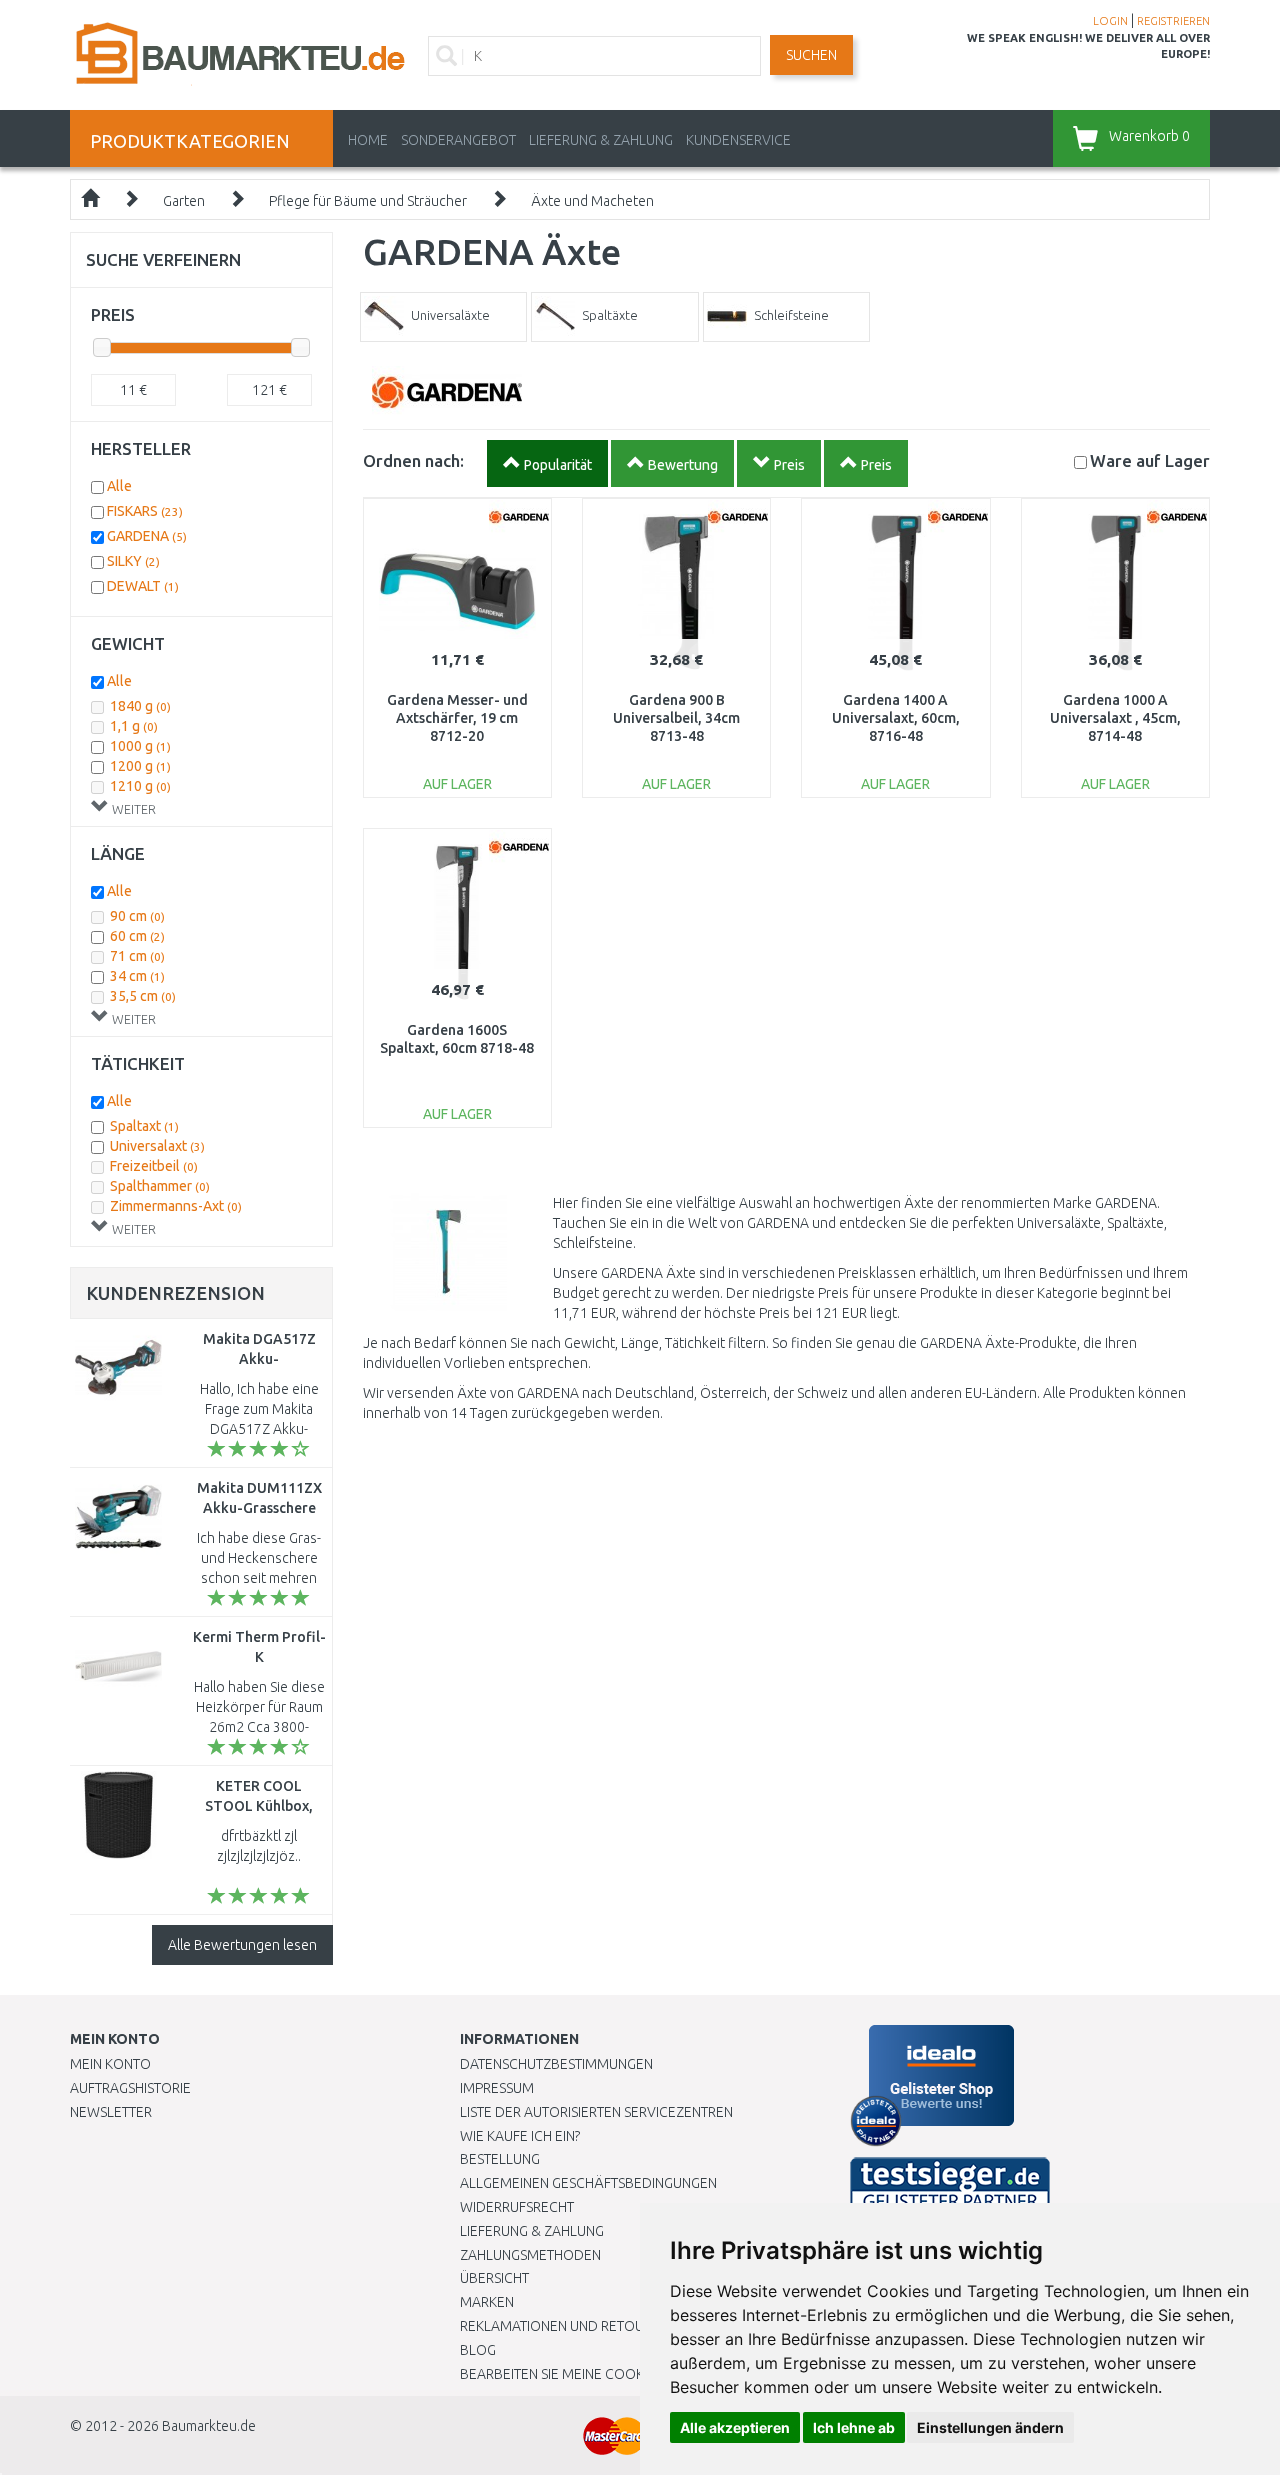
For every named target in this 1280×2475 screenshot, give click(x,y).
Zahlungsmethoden (530, 2255)
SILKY (133, 561)
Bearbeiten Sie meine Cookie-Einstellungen (609, 2374)
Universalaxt (157, 1146)
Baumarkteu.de (209, 2426)
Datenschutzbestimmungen (556, 2064)
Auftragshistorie (130, 2088)
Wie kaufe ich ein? (520, 2136)
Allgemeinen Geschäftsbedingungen (588, 2183)
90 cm (137, 916)
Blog (478, 2350)
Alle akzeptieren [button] (735, 2427)
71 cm (137, 956)
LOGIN (1110, 21)
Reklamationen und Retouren (564, 2326)
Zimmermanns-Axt (176, 1206)
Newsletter (111, 2112)
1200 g (140, 766)
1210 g (140, 786)
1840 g (140, 706)
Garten (184, 201)
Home (368, 140)
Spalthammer (160, 1186)
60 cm (137, 936)
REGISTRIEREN (1173, 21)
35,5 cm (143, 996)
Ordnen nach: (413, 460)
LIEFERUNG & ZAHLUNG (601, 140)
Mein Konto (110, 2064)
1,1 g (134, 726)
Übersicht (494, 2278)
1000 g (140, 746)
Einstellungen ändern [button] (990, 2427)
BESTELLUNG (500, 2159)
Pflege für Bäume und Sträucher (368, 201)
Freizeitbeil (154, 1166)
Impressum (497, 2088)
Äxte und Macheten (592, 201)
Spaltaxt (144, 1126)
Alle (119, 486)
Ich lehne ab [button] (854, 2427)
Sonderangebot (458, 140)
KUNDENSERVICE (738, 140)
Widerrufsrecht (517, 2207)
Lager (1150, 460)
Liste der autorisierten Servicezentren (596, 2112)
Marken (487, 2302)
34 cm (137, 976)
